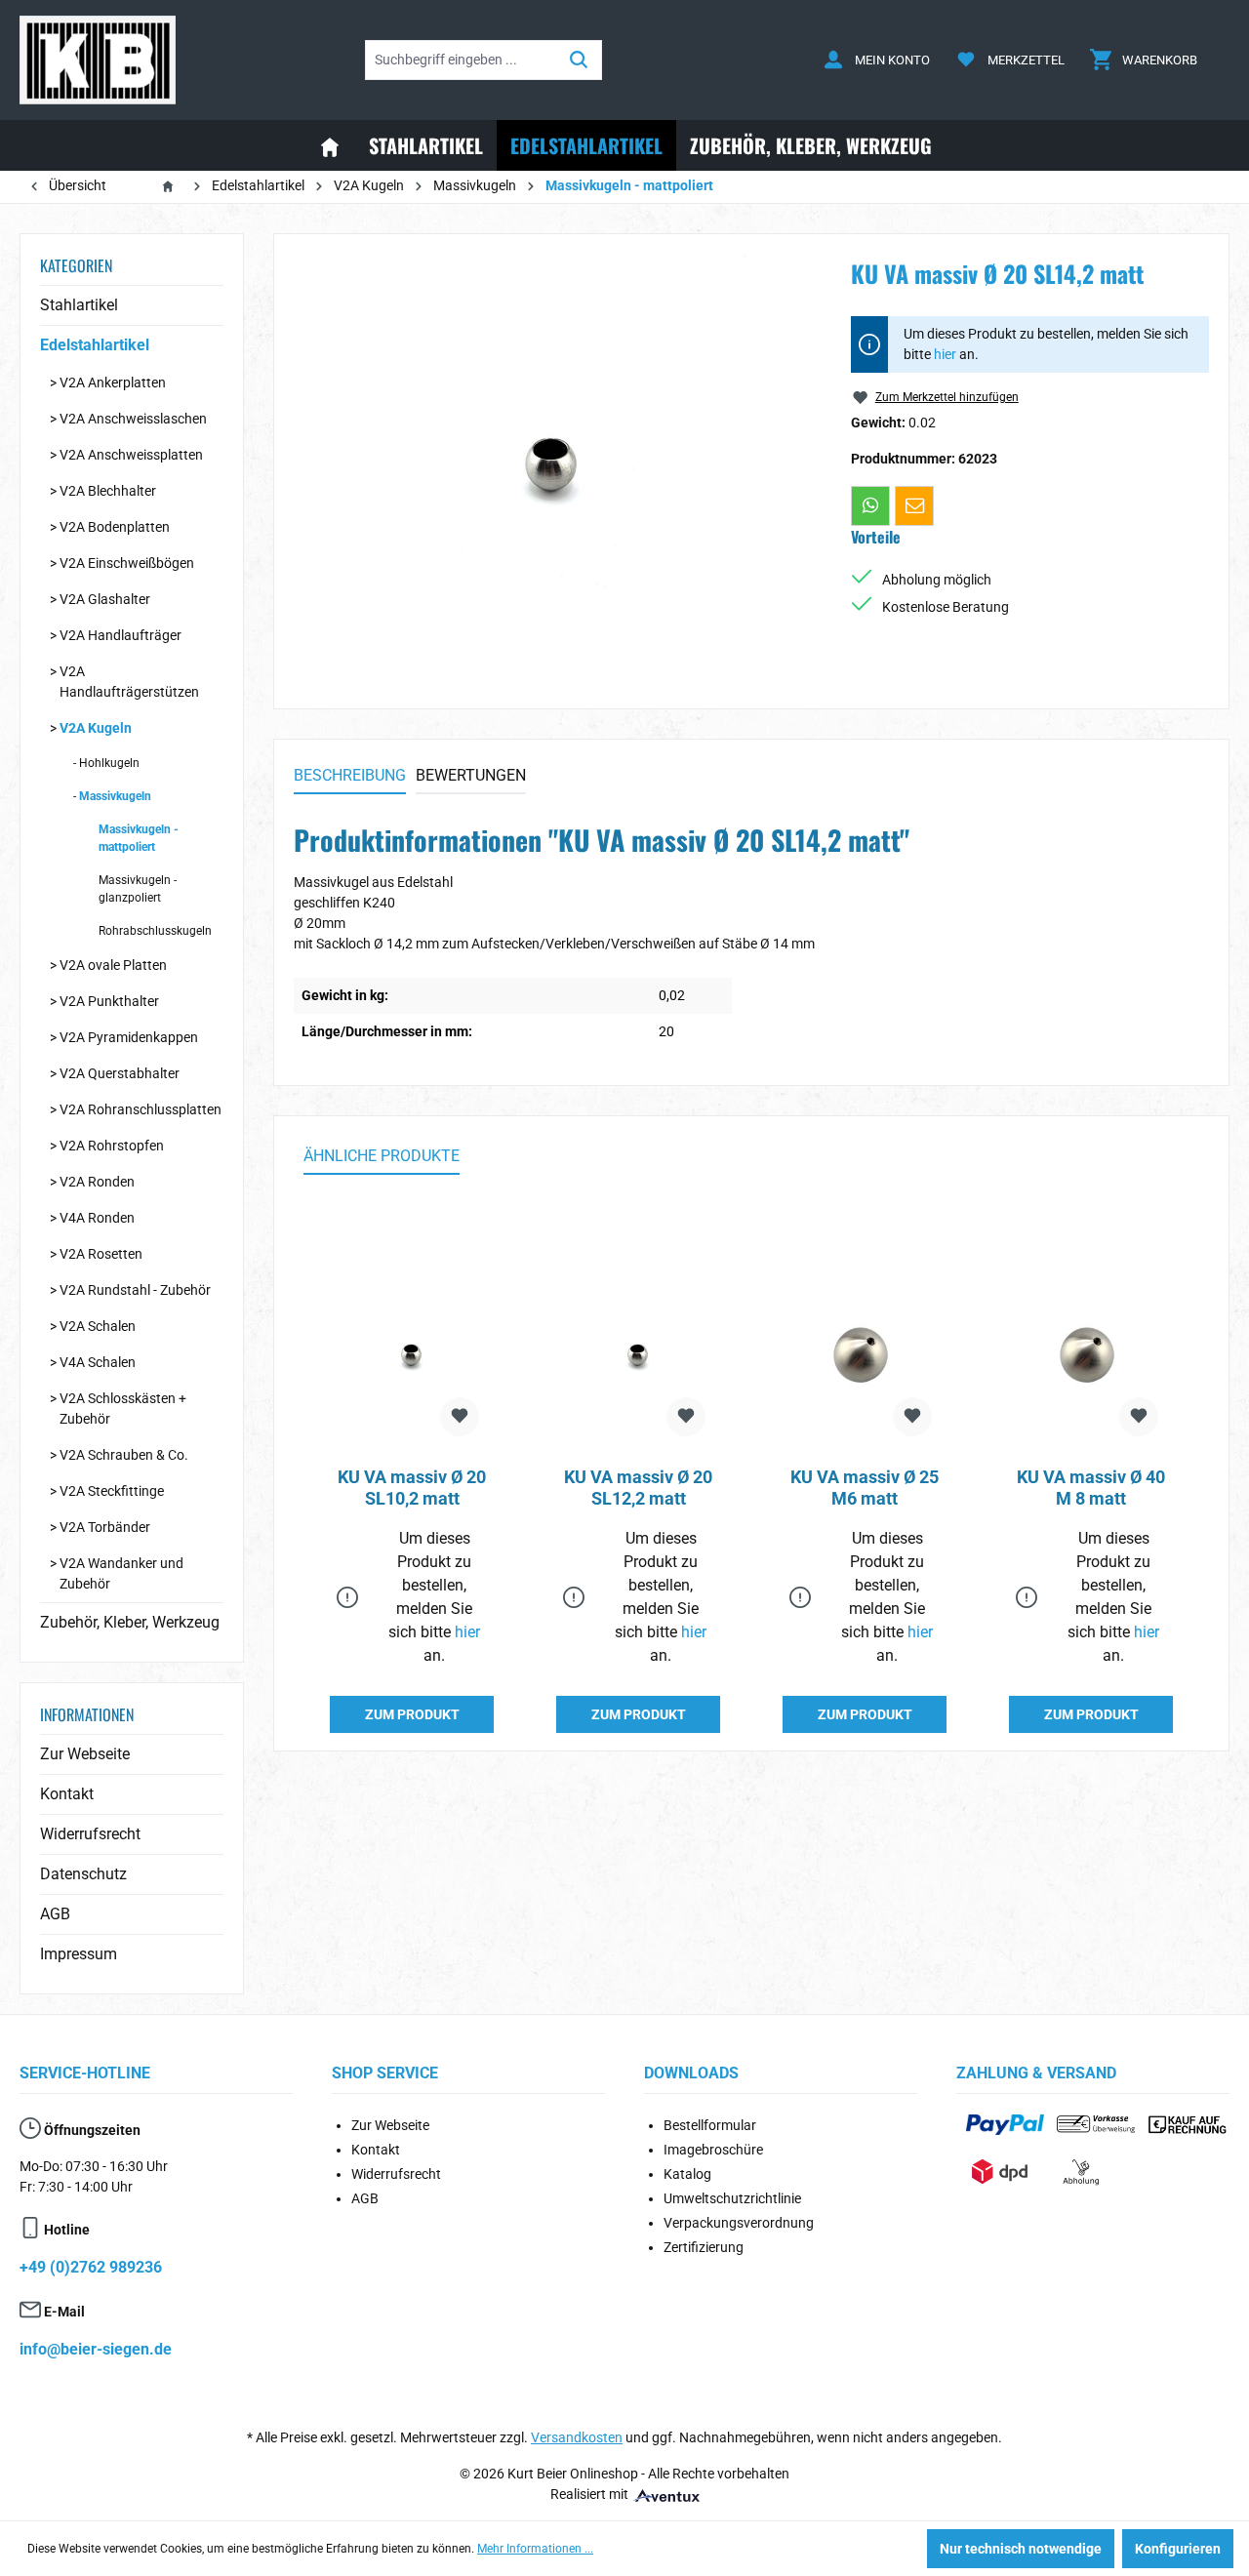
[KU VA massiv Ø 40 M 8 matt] (1091, 1354)
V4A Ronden (97, 1218)
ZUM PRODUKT (412, 1714)
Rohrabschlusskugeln (155, 931)
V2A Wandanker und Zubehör (121, 1573)
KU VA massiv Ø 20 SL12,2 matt (638, 1488)
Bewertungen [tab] (471, 775)
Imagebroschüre (713, 2150)
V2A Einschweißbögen (127, 563)
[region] (553, 463)
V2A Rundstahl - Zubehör (135, 1290)
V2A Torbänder (105, 1527)
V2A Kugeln (96, 728)
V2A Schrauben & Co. (124, 1455)
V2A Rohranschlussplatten (141, 1109)
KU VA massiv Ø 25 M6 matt (865, 1488)
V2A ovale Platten (113, 965)
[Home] (330, 145)
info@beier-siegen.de (96, 2349)
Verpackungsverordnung (739, 2223)
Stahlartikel (79, 305)
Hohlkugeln (109, 763)
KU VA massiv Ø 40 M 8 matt (1091, 1488)
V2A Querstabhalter (120, 1073)
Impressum (79, 1954)
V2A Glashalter (105, 599)
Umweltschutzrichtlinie (732, 2198)
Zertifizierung (704, 2247)
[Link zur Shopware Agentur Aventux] (665, 2494)
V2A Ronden (97, 1182)
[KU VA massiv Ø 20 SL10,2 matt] (412, 1354)
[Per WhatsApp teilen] (870, 505)
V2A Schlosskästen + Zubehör (123, 1409)
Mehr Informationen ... (535, 2549)
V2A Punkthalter (109, 1001)
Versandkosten (577, 2437)
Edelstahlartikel (95, 345)
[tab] (350, 777)
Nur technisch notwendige (1021, 2549)
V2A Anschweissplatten (131, 455)
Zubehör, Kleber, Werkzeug (130, 1622)
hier (945, 354)
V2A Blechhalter (108, 491)
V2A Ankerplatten (113, 382)
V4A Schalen (98, 1362)
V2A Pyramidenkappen (129, 1037)
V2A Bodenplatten (115, 527)
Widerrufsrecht (90, 1834)
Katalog (687, 2174)
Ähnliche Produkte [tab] (382, 1156)
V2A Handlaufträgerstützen (129, 682)
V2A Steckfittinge (112, 1491)
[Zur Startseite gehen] (98, 60)
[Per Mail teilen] (914, 505)
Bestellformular (710, 2125)
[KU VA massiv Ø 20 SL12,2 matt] (638, 1354)
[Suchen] (579, 60)
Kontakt (67, 1794)
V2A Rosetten (101, 1254)
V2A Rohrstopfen (112, 1146)
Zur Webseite (85, 1754)
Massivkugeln (115, 796)
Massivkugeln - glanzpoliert (138, 889)
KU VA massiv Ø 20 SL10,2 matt (412, 1488)
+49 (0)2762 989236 (91, 2267)
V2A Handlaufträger (121, 635)
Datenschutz (83, 1874)
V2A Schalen (98, 1326)
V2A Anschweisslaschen (133, 419)
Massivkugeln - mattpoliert (139, 838)
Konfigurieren (1178, 2549)
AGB (55, 1914)
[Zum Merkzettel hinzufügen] (460, 1417)
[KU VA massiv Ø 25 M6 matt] (865, 1354)
